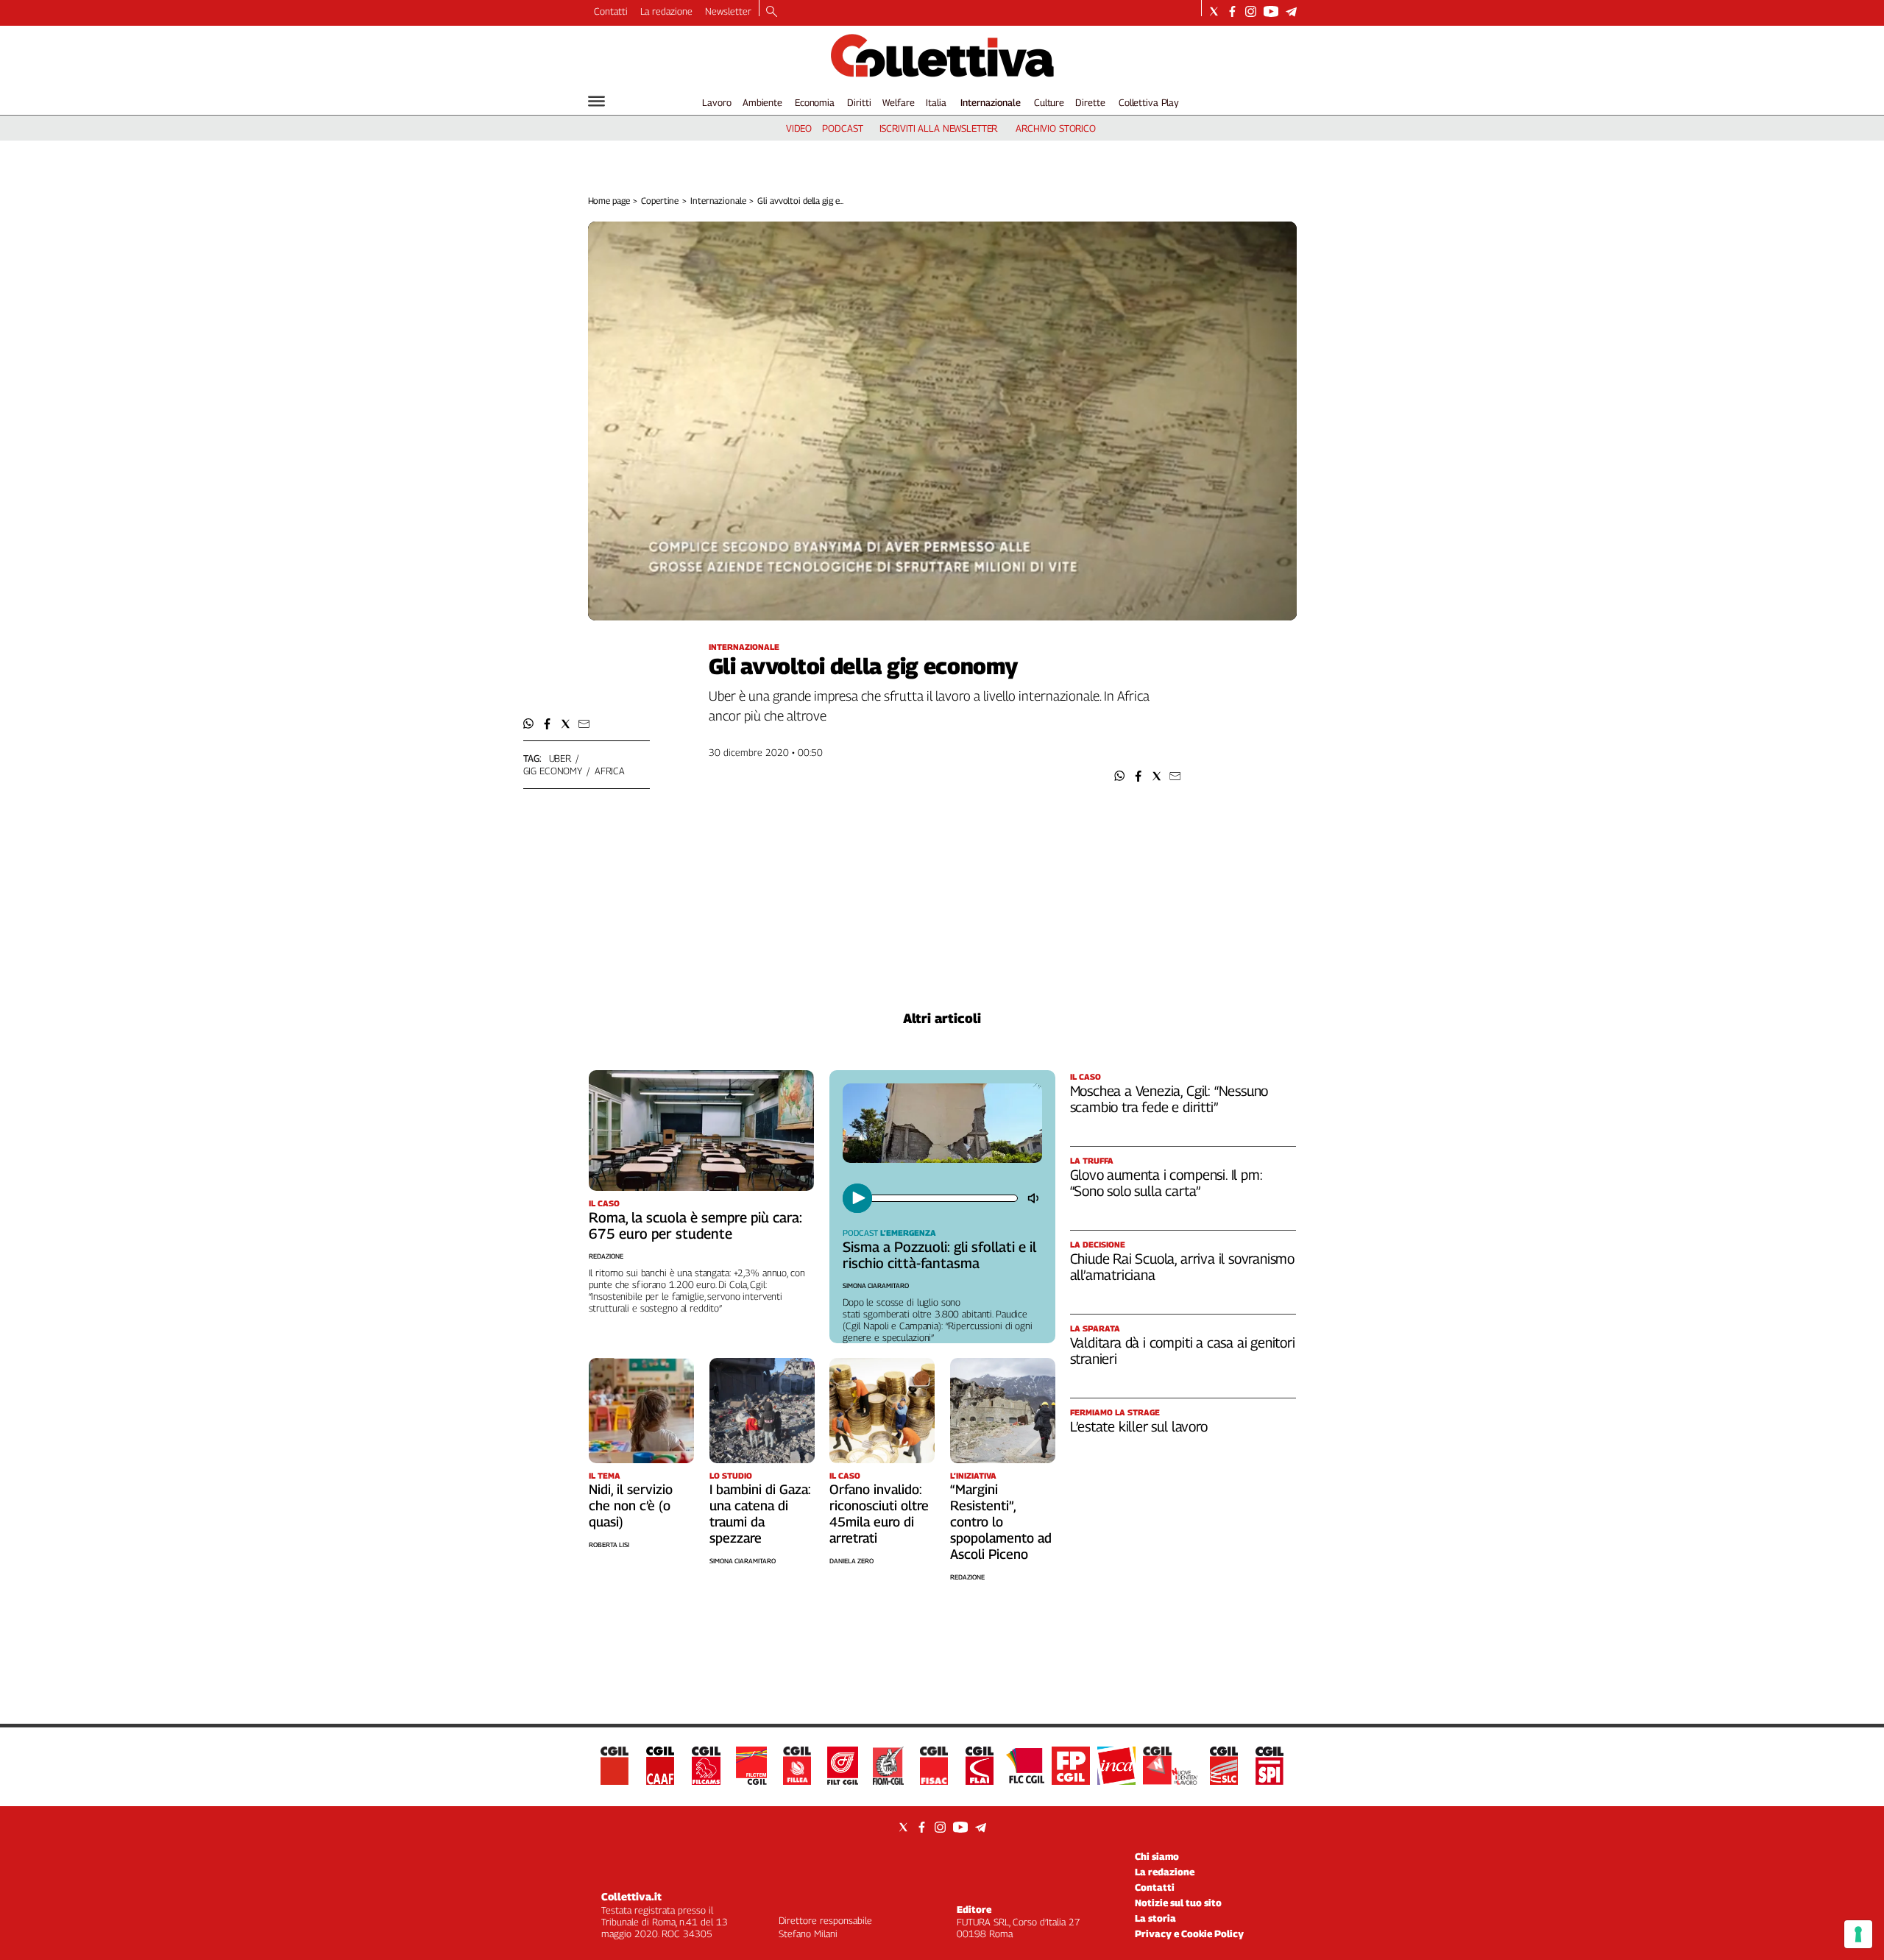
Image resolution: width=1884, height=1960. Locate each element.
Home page (609, 201)
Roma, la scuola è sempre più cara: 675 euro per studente (695, 1225)
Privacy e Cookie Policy (1189, 1934)
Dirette (1090, 102)
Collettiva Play (1149, 102)
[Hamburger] (596, 101)
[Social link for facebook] (1232, 11)
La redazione (666, 11)
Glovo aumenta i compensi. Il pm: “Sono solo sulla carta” (1166, 1183)
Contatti (611, 11)
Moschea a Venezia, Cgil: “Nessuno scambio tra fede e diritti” (1169, 1099)
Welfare (898, 102)
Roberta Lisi (609, 1545)
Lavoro (716, 102)
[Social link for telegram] (1291, 11)
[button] (1120, 776)
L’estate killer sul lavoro (1139, 1426)
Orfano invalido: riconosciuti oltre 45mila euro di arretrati (879, 1514)
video (799, 128)
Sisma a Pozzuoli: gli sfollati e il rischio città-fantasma (939, 1255)
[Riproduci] (857, 1198)
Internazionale (991, 102)
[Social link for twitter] (1214, 11)
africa (610, 771)
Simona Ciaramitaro (876, 1285)
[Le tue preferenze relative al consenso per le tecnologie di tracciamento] (1858, 1934)
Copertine (660, 201)
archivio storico (1056, 128)
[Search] (772, 13)
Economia (815, 102)
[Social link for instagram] (1251, 11)
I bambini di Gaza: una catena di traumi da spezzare (760, 1514)
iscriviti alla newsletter (939, 128)
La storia (1155, 1918)
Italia (936, 102)
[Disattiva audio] (1035, 1198)
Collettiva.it (631, 1896)
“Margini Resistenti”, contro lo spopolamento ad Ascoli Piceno (1001, 1522)
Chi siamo (1157, 1856)
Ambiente (762, 102)
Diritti (859, 102)
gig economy (553, 771)
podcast (842, 128)
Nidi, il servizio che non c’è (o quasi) (631, 1506)
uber (560, 758)
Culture (1049, 102)
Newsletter (728, 11)
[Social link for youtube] (1271, 11)
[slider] (943, 1198)
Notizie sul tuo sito (1178, 1903)
